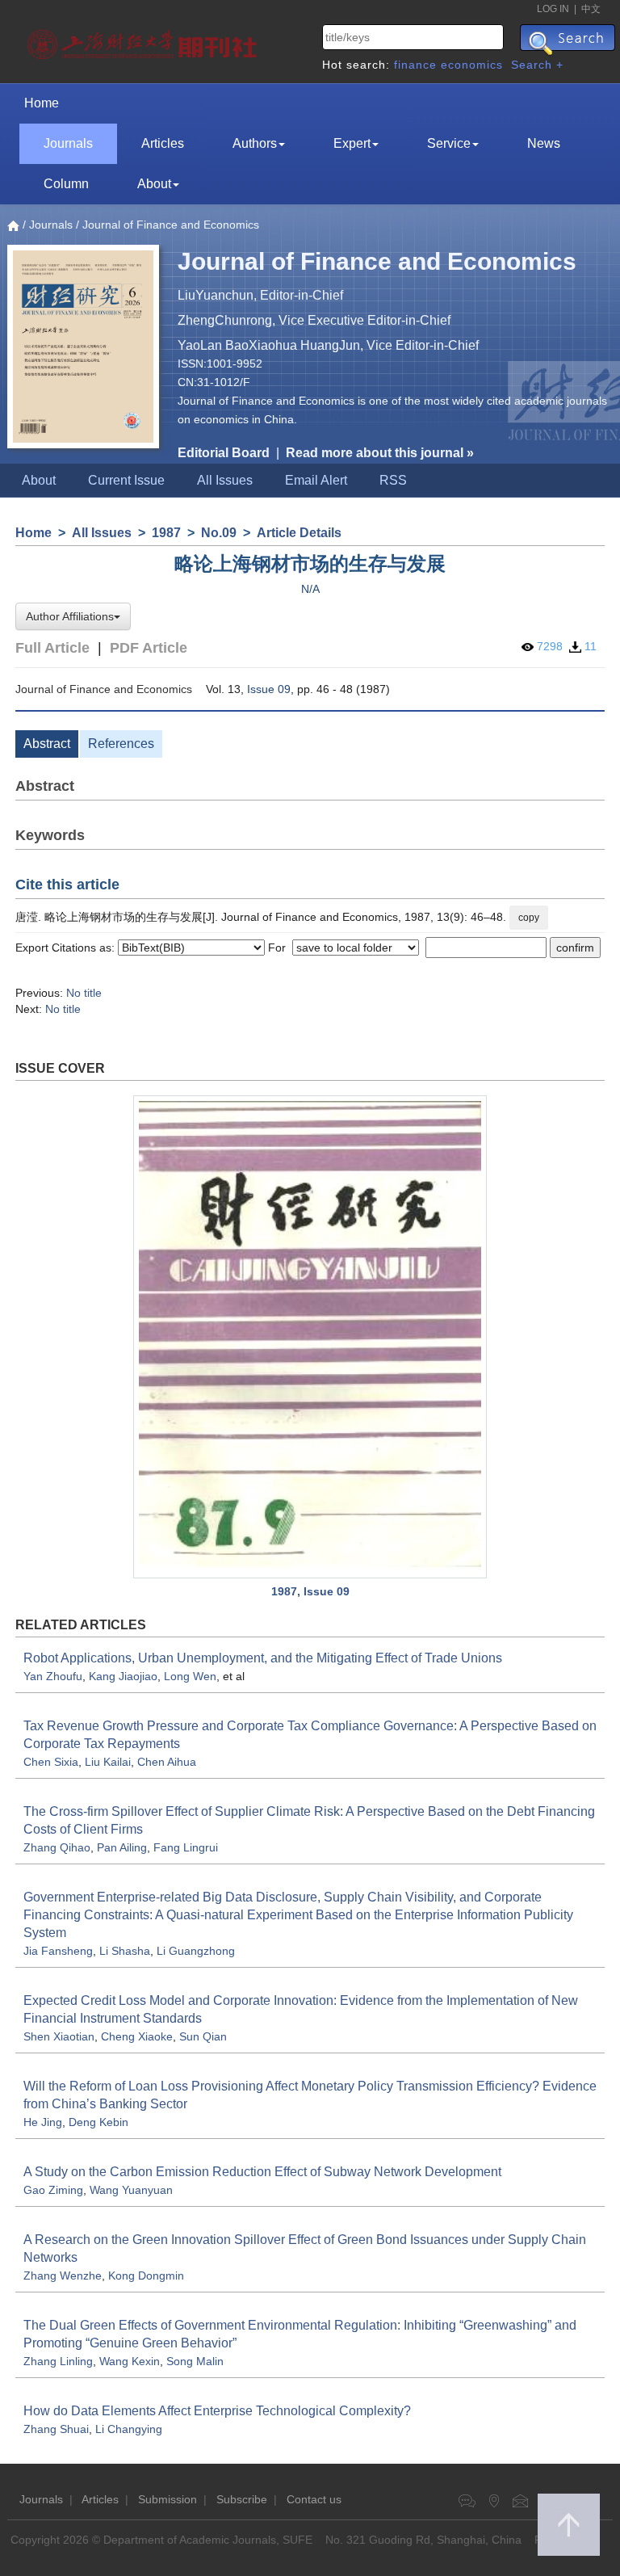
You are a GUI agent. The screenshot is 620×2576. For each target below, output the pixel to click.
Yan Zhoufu (53, 1676)
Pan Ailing (122, 1847)
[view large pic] (310, 1336)
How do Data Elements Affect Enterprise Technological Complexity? (217, 2411)
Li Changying (129, 2429)
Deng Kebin (98, 2122)
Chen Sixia (51, 1762)
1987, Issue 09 (310, 1591)
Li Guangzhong (196, 1951)
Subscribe (242, 2499)
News (544, 143)
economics (472, 65)
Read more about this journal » (380, 453)
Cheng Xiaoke (137, 2036)
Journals (68, 143)
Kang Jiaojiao (123, 1676)
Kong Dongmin (146, 2276)
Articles (163, 143)
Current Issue (126, 480)
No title (84, 993)
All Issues (225, 480)
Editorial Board (224, 453)
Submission (168, 2499)
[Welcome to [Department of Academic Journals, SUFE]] (144, 40)
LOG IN (553, 9)
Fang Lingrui (186, 1847)
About (154, 184)
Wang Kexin (130, 2361)
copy (529, 918)
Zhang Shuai (56, 2429)
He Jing (43, 2122)
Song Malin (195, 2361)
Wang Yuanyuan (131, 2190)
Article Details (299, 533)
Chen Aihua (167, 1762)
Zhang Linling (58, 2361)
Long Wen (190, 1676)
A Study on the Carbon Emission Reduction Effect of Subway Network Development (262, 2172)
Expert (352, 143)
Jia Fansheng (58, 1951)
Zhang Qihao (57, 1847)
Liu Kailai (108, 1762)
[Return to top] (569, 2525)
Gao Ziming (53, 2190)
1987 (166, 533)
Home (42, 103)
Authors (255, 143)
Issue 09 (269, 689)
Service (449, 143)
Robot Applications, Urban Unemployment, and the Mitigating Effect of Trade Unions (263, 1658)
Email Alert (316, 480)
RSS (393, 480)
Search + (537, 65)
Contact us (314, 2499)
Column (66, 184)
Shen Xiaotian (59, 2036)
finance (415, 65)
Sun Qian (203, 2036)
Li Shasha (125, 1951)
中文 (591, 9)
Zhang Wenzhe (63, 2276)
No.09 (219, 533)
